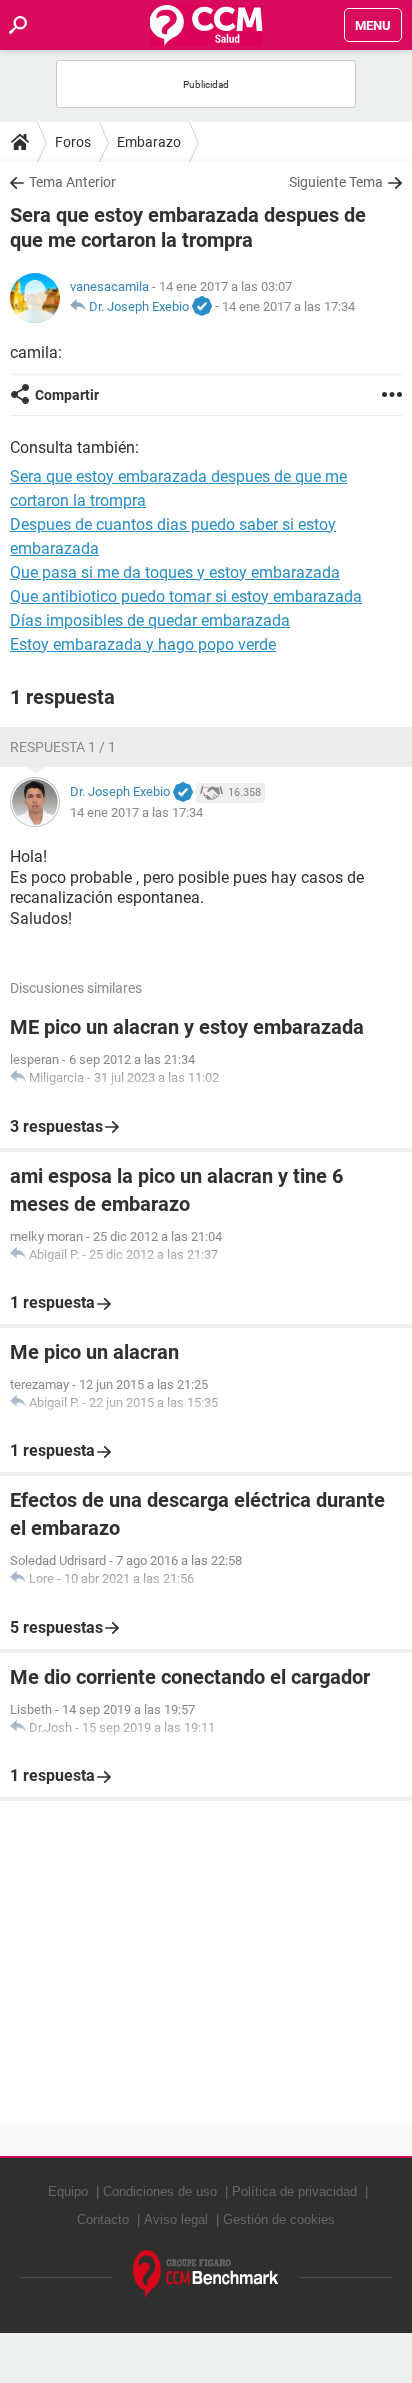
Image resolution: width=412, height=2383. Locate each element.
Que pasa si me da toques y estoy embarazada (175, 572)
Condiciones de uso (160, 2191)
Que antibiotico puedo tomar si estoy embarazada (186, 596)
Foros (73, 142)
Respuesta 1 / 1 (63, 747)
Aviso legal (176, 2219)
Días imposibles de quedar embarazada (150, 620)
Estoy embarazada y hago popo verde (143, 644)
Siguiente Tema (336, 182)
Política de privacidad (294, 2191)
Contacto (103, 2219)
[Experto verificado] (202, 307)
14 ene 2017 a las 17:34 (288, 306)
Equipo (68, 2191)
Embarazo (149, 142)
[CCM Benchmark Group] (206, 2274)
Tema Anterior (72, 182)
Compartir (67, 395)
